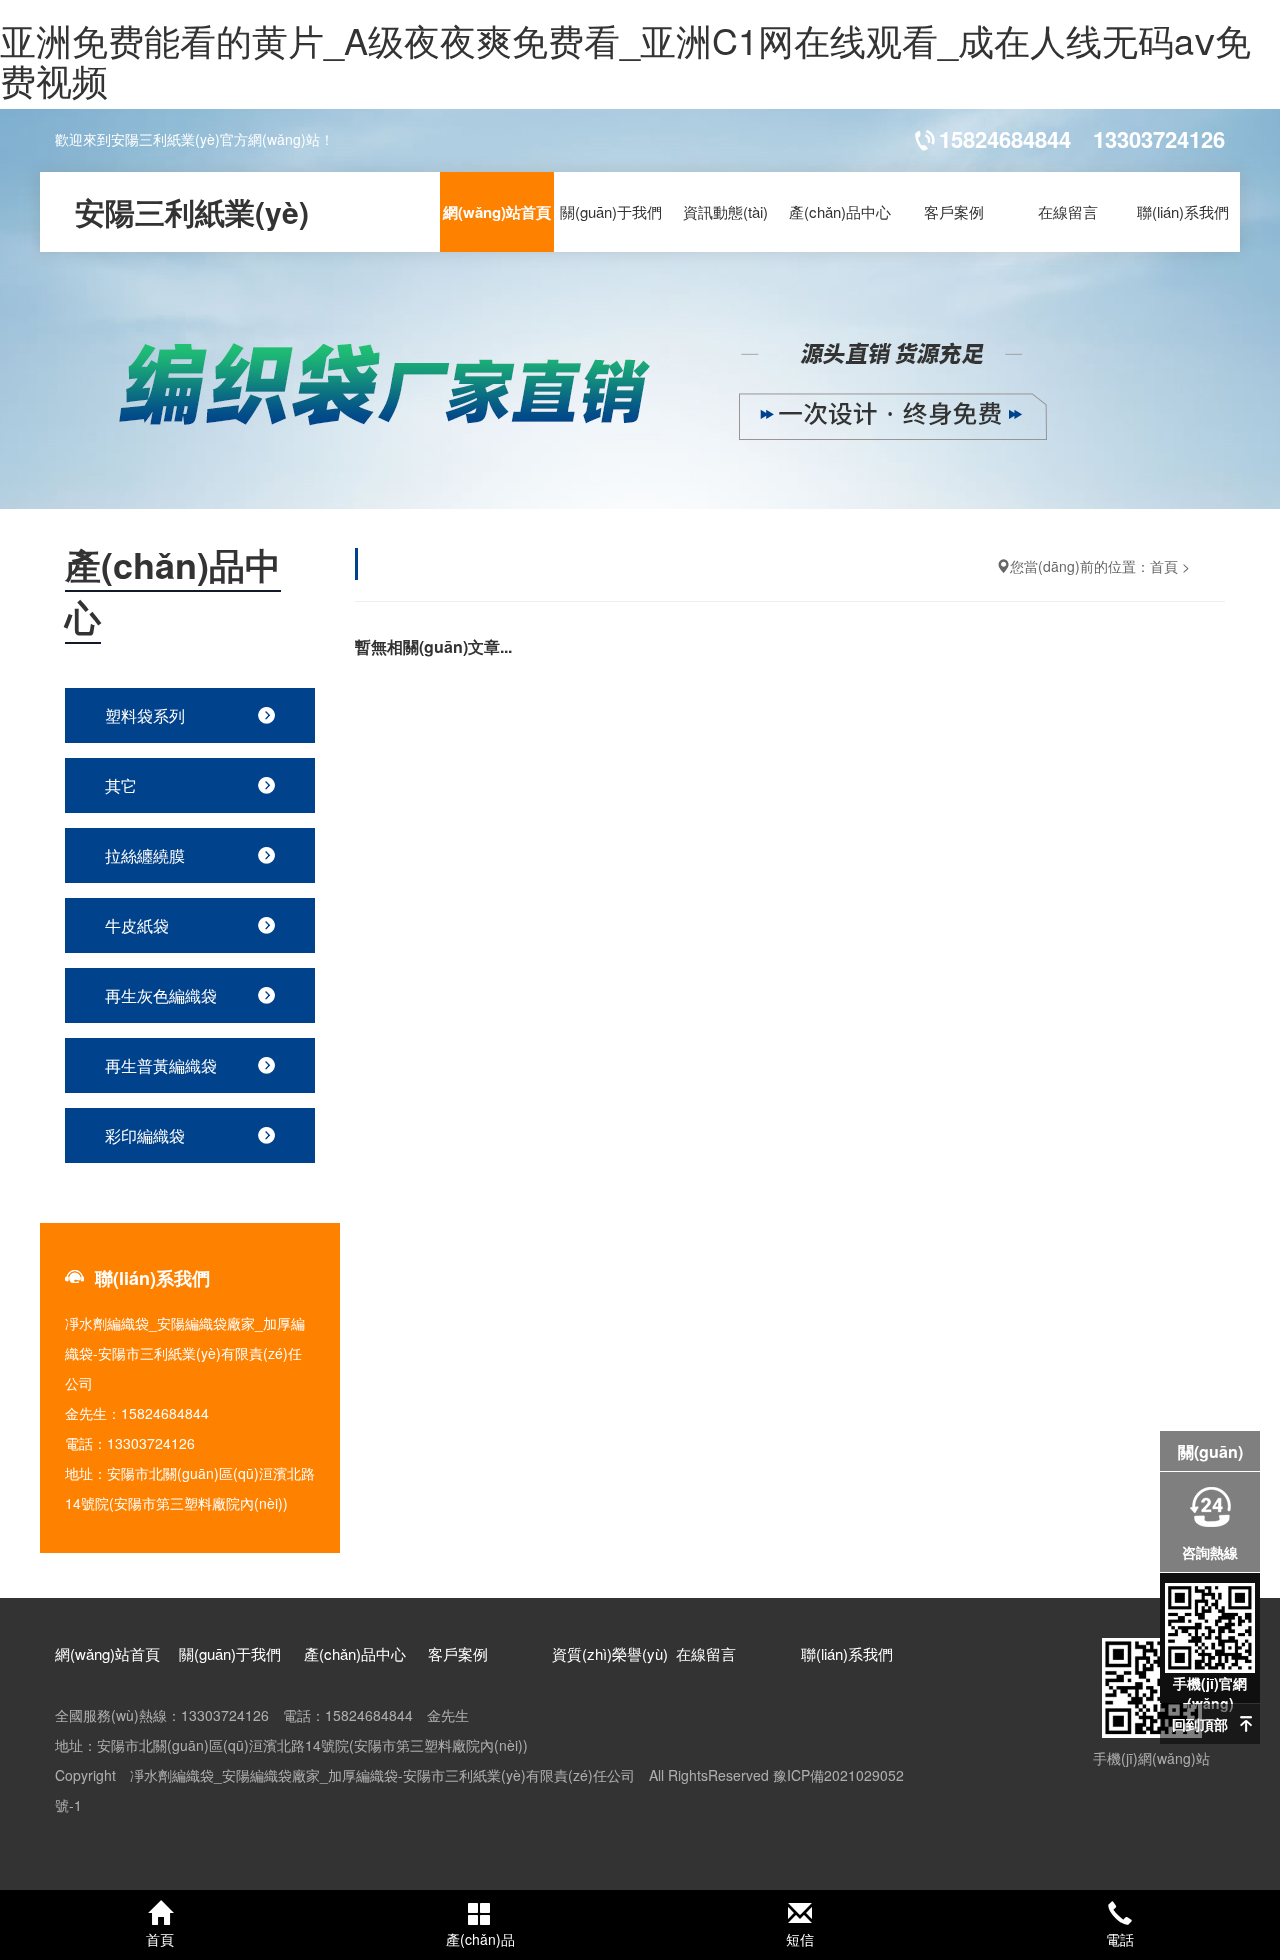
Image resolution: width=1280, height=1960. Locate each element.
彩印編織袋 (145, 1135)
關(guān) (1210, 1451)
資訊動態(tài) (725, 211)
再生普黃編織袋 (161, 1065)
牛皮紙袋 (137, 925)
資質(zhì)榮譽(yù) (610, 1653)
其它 (121, 785)
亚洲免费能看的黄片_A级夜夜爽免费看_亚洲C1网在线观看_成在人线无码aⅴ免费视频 (625, 59)
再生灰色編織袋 (161, 995)
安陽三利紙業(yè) (192, 211)
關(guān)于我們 (611, 211)
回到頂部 (1200, 1724)
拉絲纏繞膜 (145, 855)
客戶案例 (954, 211)
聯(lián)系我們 (1183, 211)
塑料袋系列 (145, 715)
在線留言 (1068, 211)
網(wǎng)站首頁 (497, 212)
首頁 (1164, 566)
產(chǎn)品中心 (840, 211)
